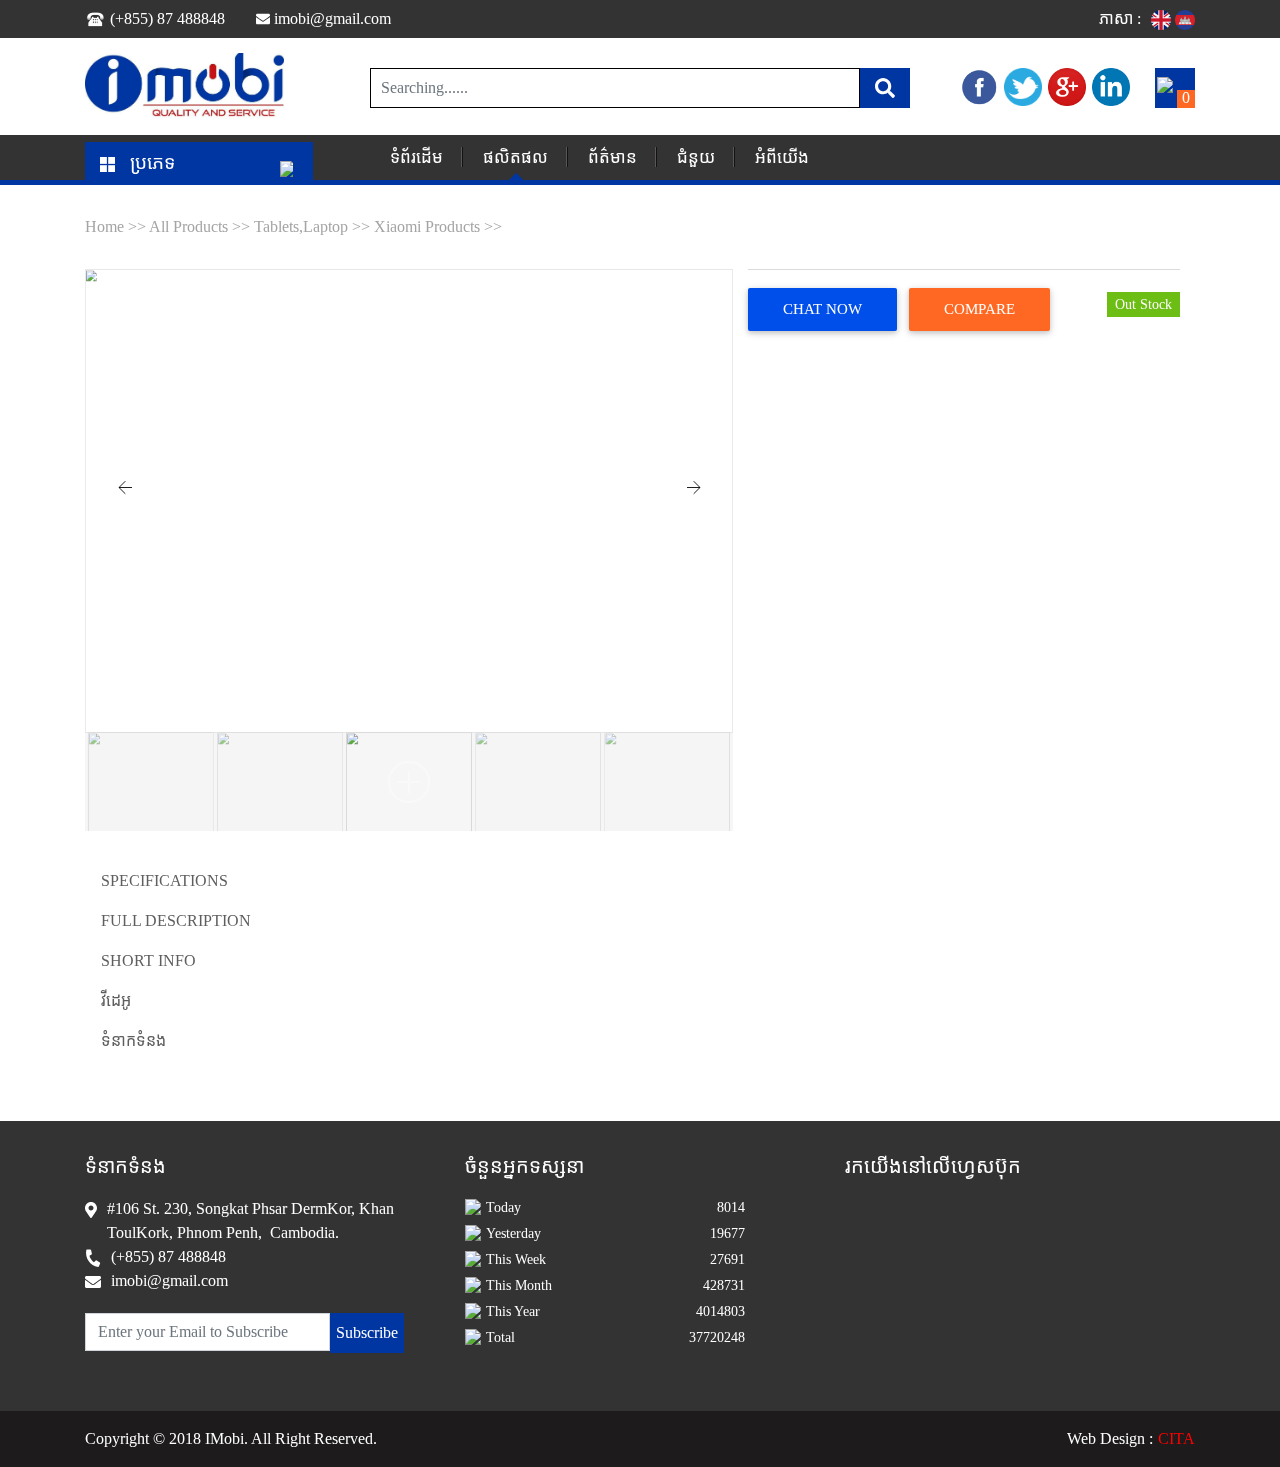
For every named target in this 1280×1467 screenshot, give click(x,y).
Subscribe (367, 1332)
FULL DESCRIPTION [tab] (176, 920)
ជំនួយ (696, 157)
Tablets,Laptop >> (312, 226)
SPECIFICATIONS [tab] (164, 880)
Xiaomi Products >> (438, 226)
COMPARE (979, 309)
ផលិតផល (515, 157)
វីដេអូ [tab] (116, 1000)
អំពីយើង (782, 157)
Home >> (117, 226)
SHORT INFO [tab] (148, 960)
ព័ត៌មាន (612, 157)
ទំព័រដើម (416, 157)
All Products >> (201, 226)
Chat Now (822, 309)
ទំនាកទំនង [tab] (133, 1040)
